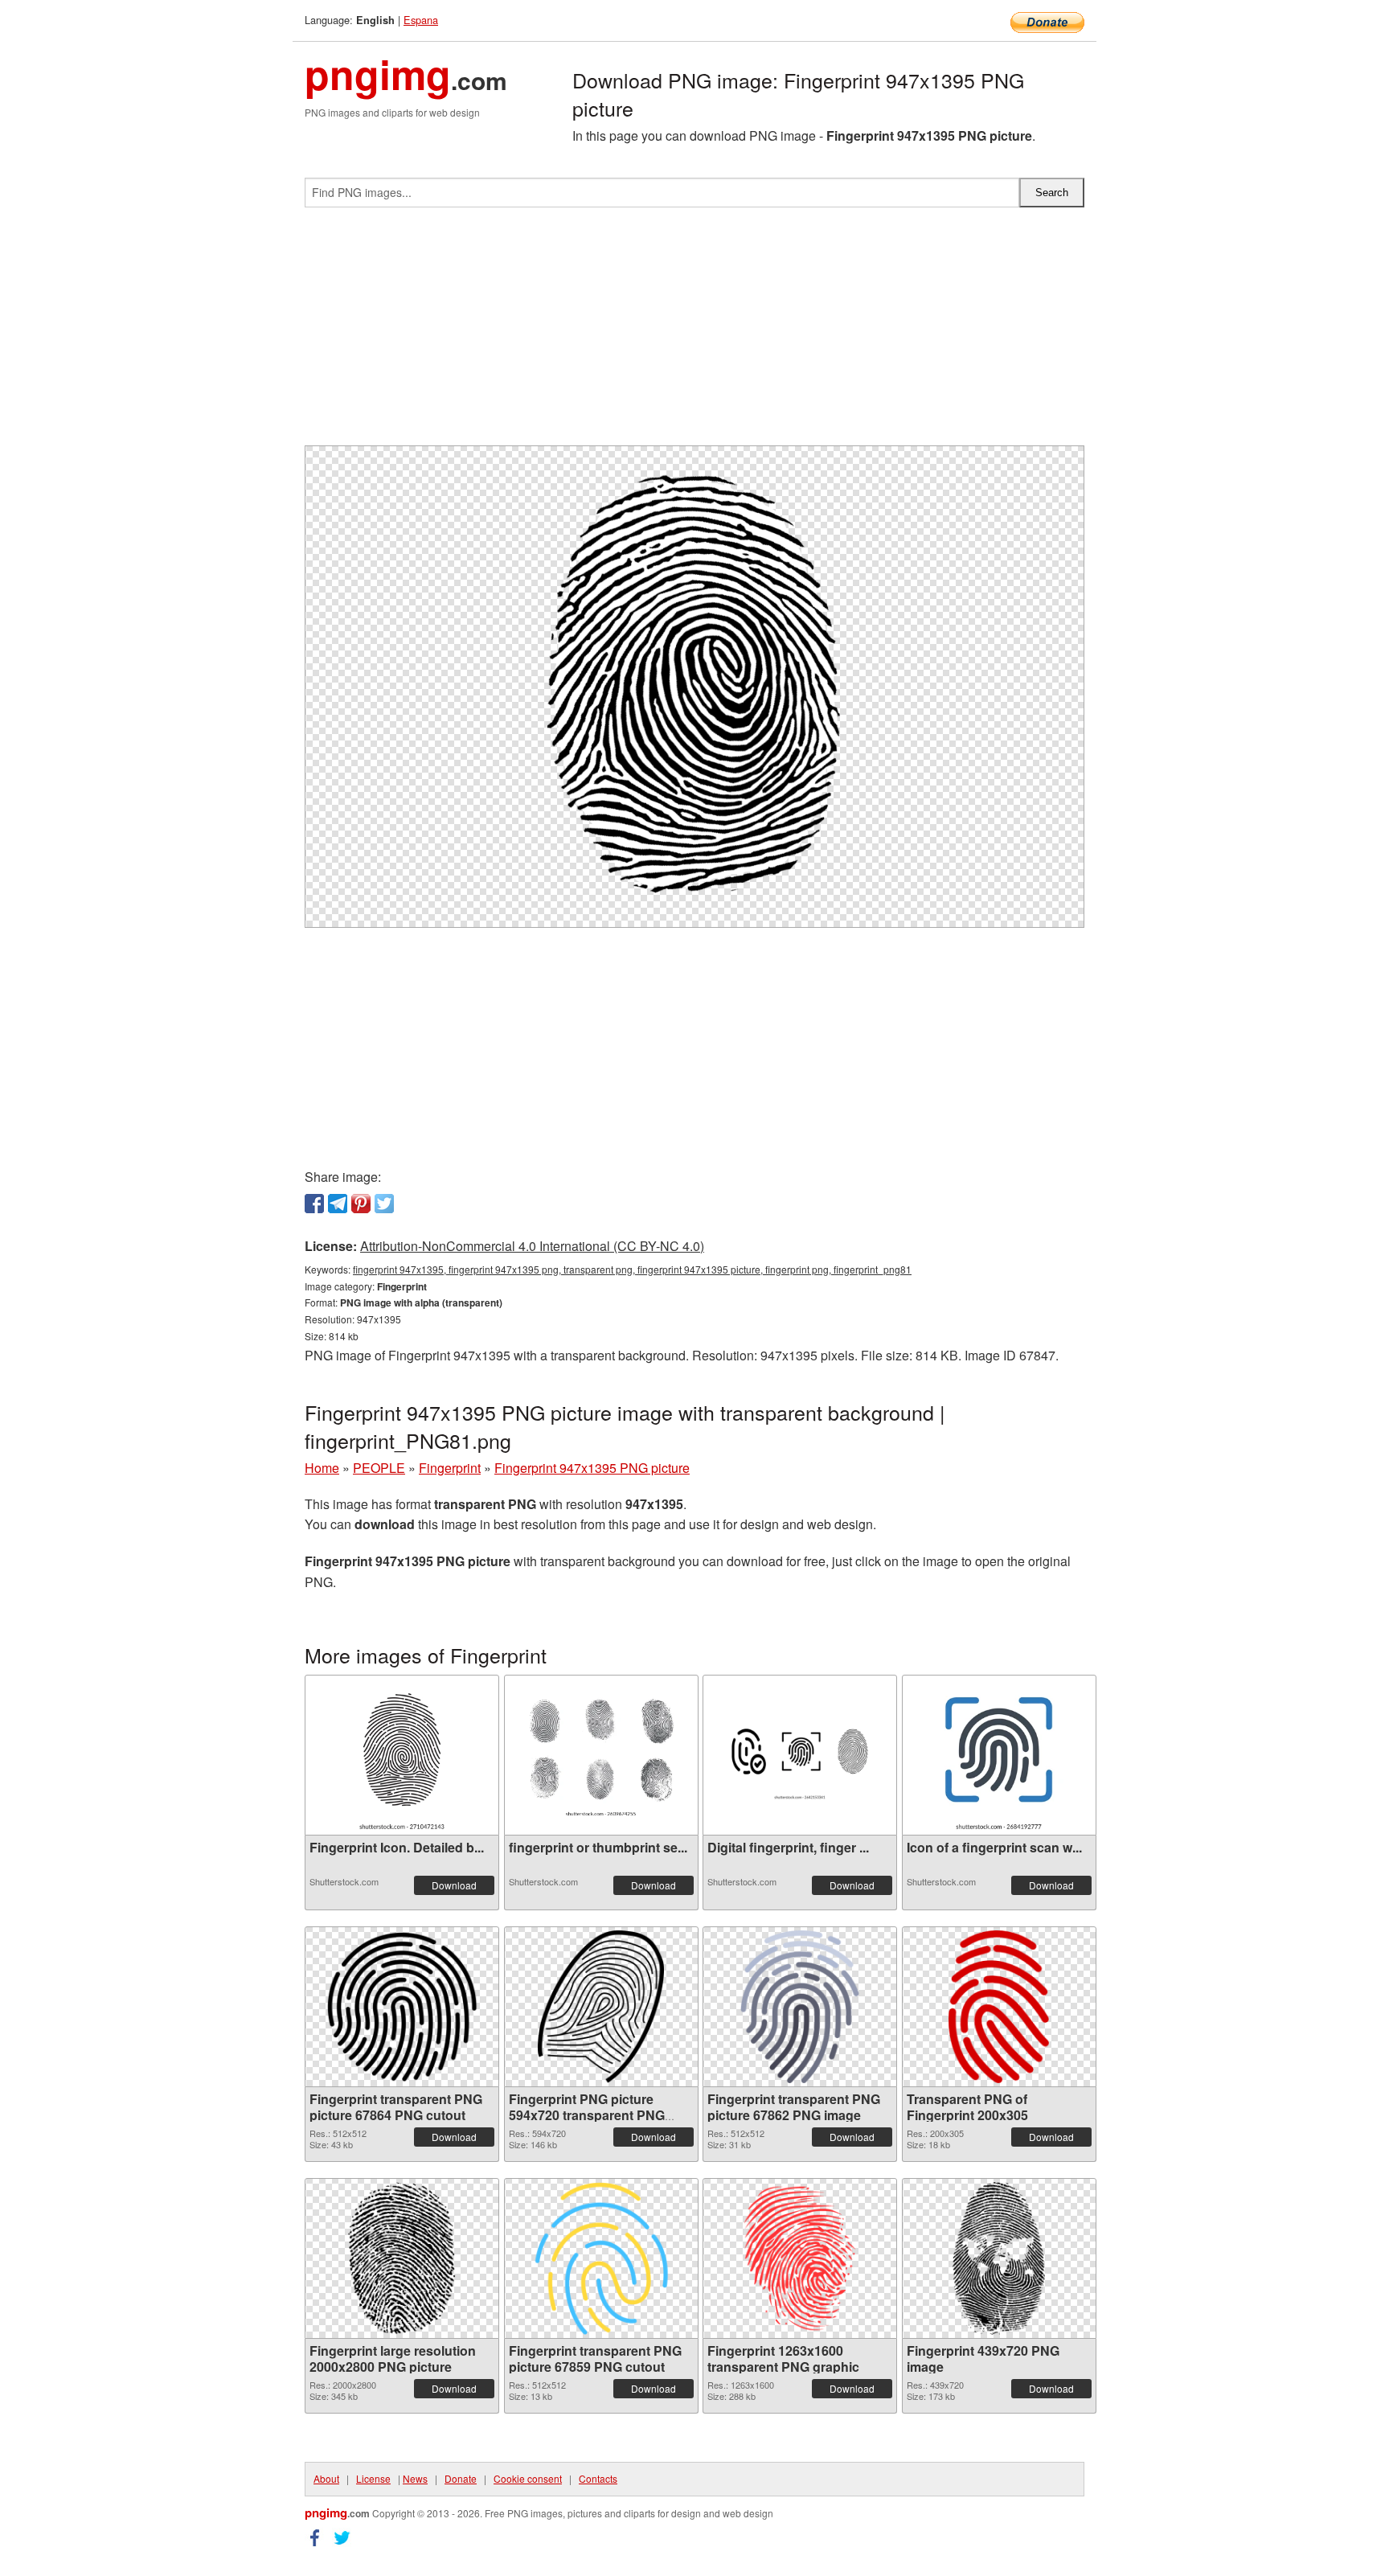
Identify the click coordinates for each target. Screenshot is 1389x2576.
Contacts (598, 2478)
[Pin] (361, 1204)
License (373, 2478)
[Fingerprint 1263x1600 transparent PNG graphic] (799, 2258)
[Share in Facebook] (314, 1204)
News (415, 2478)
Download (454, 1885)
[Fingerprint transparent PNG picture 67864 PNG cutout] (402, 2007)
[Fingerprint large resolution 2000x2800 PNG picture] (402, 2258)
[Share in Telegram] (338, 1204)
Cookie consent (528, 2478)
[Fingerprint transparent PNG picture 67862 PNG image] (800, 2007)
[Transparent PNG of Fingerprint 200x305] (998, 2007)
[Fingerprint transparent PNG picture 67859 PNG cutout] (601, 2258)
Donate (461, 2478)
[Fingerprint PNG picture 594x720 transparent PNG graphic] (601, 2007)
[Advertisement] (694, 333)
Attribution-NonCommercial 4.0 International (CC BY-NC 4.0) (532, 1246)
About (326, 2478)
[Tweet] (384, 1204)
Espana (421, 20)
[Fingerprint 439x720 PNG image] (999, 2258)
